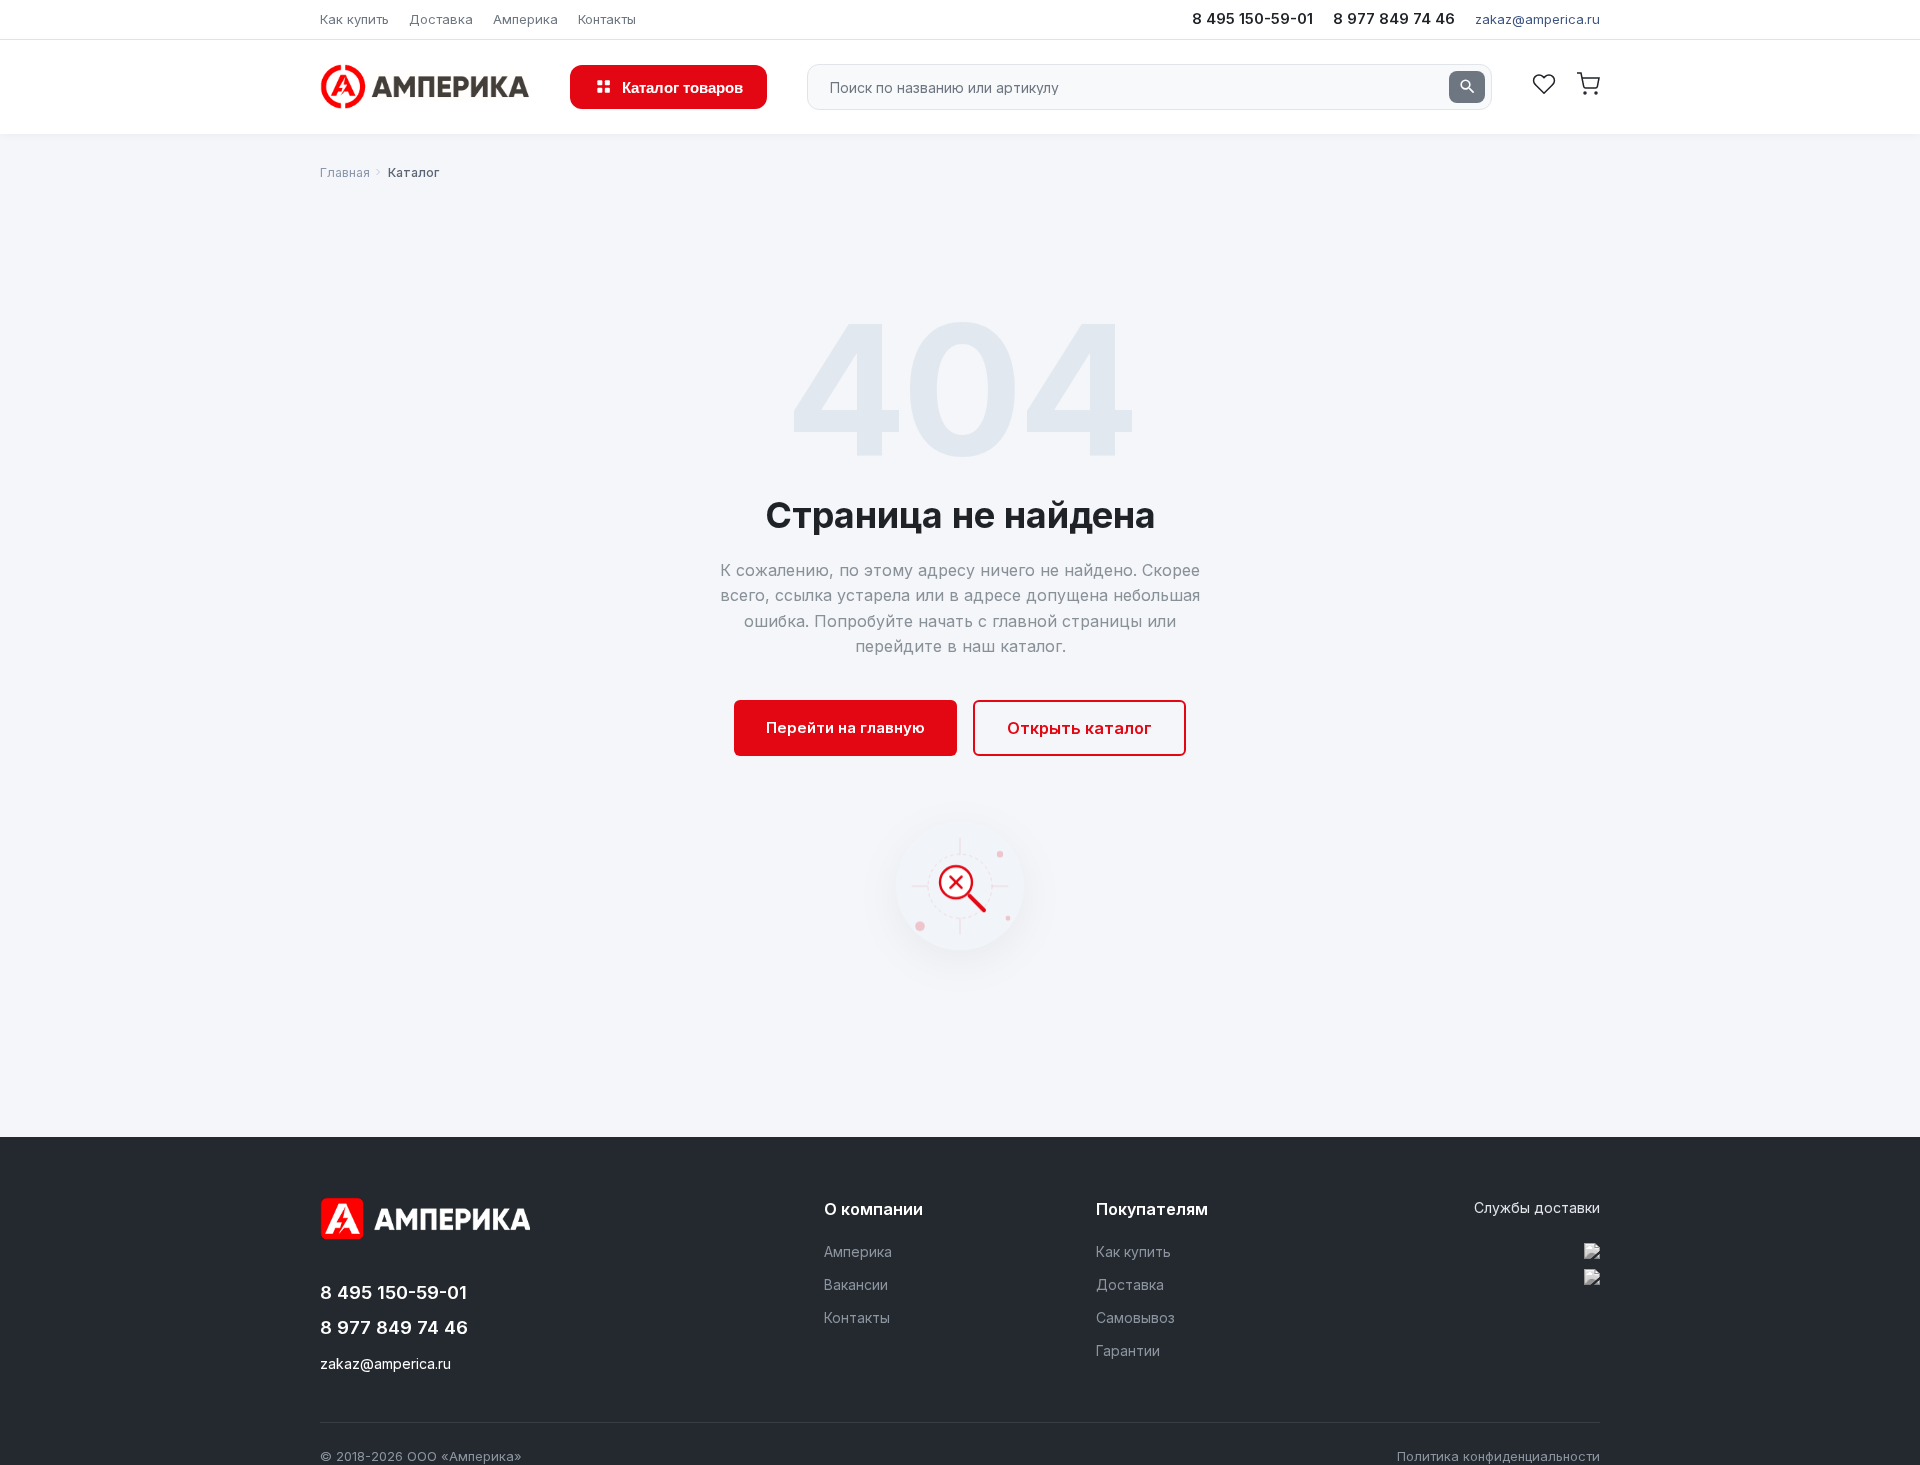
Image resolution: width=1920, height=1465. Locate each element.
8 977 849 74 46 (1394, 18)
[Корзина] (1588, 86)
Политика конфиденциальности (1498, 1456)
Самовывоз (1135, 1317)
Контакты (607, 19)
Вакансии (856, 1284)
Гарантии (1128, 1350)
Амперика (525, 19)
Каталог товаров (682, 86)
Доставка (441, 19)
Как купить (354, 19)
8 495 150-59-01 (1252, 18)
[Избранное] (1544, 86)
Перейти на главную (845, 727)
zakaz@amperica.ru (1537, 19)
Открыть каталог (1079, 728)
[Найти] (1467, 87)
